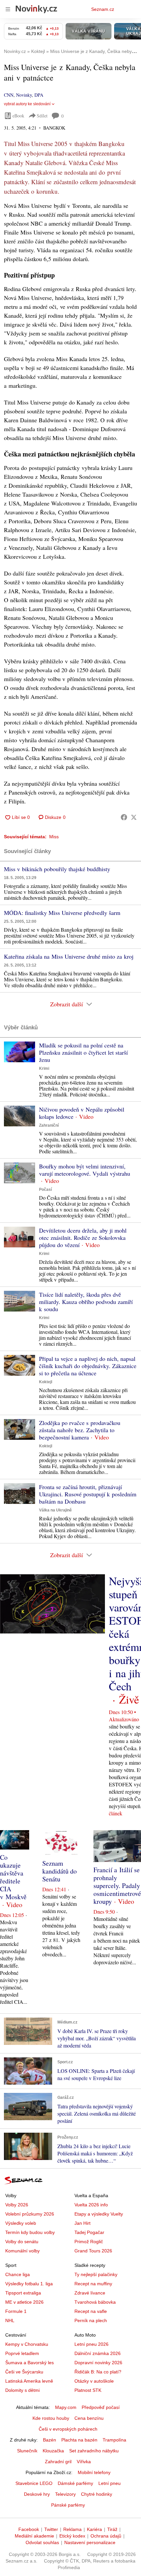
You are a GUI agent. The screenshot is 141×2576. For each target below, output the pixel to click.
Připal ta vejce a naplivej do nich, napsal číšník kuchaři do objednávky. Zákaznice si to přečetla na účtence (88, 1366)
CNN (9, 95)
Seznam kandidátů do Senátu (60, 1871)
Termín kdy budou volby (30, 2232)
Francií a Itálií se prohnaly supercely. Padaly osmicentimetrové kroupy (117, 1886)
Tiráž (112, 2529)
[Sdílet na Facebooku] (124, 817)
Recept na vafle (91, 2311)
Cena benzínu (89, 2418)
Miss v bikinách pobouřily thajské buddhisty (57, 869)
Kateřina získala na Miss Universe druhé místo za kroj (69, 956)
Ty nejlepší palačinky (96, 2274)
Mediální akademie (34, 2536)
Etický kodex (72, 2536)
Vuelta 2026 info (91, 2205)
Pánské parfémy (68, 2505)
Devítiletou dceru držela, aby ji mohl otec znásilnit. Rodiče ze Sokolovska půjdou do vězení (83, 1238)
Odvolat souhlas (42, 2542)
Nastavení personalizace (90, 2542)
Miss (54, 837)
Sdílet (42, 116)
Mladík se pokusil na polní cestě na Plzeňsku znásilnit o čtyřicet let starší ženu (83, 1052)
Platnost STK (88, 2390)
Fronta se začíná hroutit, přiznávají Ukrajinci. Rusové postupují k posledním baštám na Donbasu (88, 1494)
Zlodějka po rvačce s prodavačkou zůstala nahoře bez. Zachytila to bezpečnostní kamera (80, 1430)
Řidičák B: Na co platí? (98, 2372)
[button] (20, 1052)
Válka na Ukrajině (55, 1510)
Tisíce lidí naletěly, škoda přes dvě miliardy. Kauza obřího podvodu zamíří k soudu (86, 1302)
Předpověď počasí (101, 2407)
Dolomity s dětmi (22, 2390)
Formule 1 (16, 2311)
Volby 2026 (17, 2205)
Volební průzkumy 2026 (30, 2214)
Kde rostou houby (51, 2418)
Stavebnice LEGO (34, 2483)
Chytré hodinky (97, 2494)
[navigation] (8, 9)
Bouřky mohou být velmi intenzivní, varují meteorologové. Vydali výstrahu (85, 1170)
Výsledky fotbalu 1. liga (29, 2284)
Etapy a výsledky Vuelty (99, 2214)
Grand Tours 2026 (93, 2251)
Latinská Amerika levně (29, 2381)
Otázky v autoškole (94, 2381)
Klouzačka (53, 2451)
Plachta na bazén (79, 2440)
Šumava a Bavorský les (30, 2363)
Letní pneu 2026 (91, 2344)
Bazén (50, 2440)
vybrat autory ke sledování (27, 104)
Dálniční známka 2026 (98, 2353)
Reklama (72, 2529)
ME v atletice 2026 (24, 2302)
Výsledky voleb (21, 2223)
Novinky (24, 95)
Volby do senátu (22, 2242)
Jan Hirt (82, 2223)
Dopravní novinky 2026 (98, 2363)
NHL (10, 2320)
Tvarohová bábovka (95, 2302)
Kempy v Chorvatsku (27, 2344)
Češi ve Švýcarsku (24, 2372)
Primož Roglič (89, 2242)
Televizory (65, 2494)
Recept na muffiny (93, 2284)
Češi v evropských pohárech (68, 2429)
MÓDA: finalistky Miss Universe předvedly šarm (62, 913)
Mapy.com (66, 2407)
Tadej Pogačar (89, 2232)
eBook (18, 116)
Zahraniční (49, 1125)
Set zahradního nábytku (94, 2451)
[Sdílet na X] (134, 817)
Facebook (29, 2529)
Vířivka (84, 2462)
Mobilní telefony (94, 2472)
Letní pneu (110, 2483)
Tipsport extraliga (23, 2293)
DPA (39, 95)
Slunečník (27, 2451)
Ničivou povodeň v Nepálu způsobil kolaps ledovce (82, 1113)
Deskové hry (37, 2494)
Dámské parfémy (75, 2483)
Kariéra (94, 2529)
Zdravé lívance (90, 2293)
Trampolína (114, 2440)
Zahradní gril (58, 2462)
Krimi (44, 1068)
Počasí (45, 1190)
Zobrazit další (67, 1004)
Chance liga (18, 2274)
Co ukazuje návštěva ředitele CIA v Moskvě (13, 1877)
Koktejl (46, 1382)
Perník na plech (91, 2320)
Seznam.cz (103, 9)
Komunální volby (22, 2251)
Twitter (51, 2529)
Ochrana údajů (106, 2536)
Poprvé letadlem (22, 2353)
